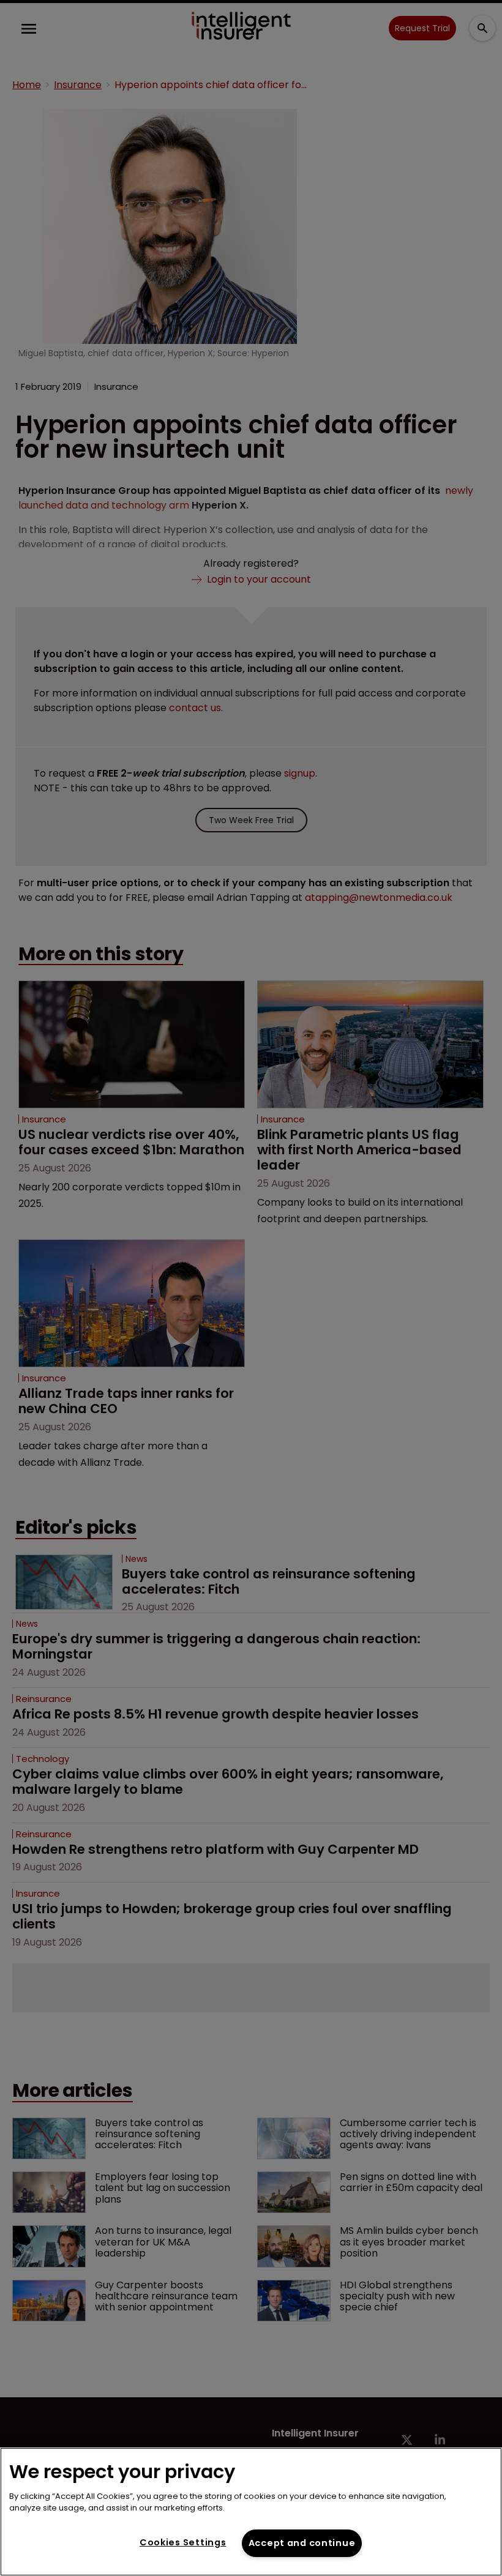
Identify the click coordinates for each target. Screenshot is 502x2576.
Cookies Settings (183, 2542)
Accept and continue (302, 2543)
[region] (251, 2512)
